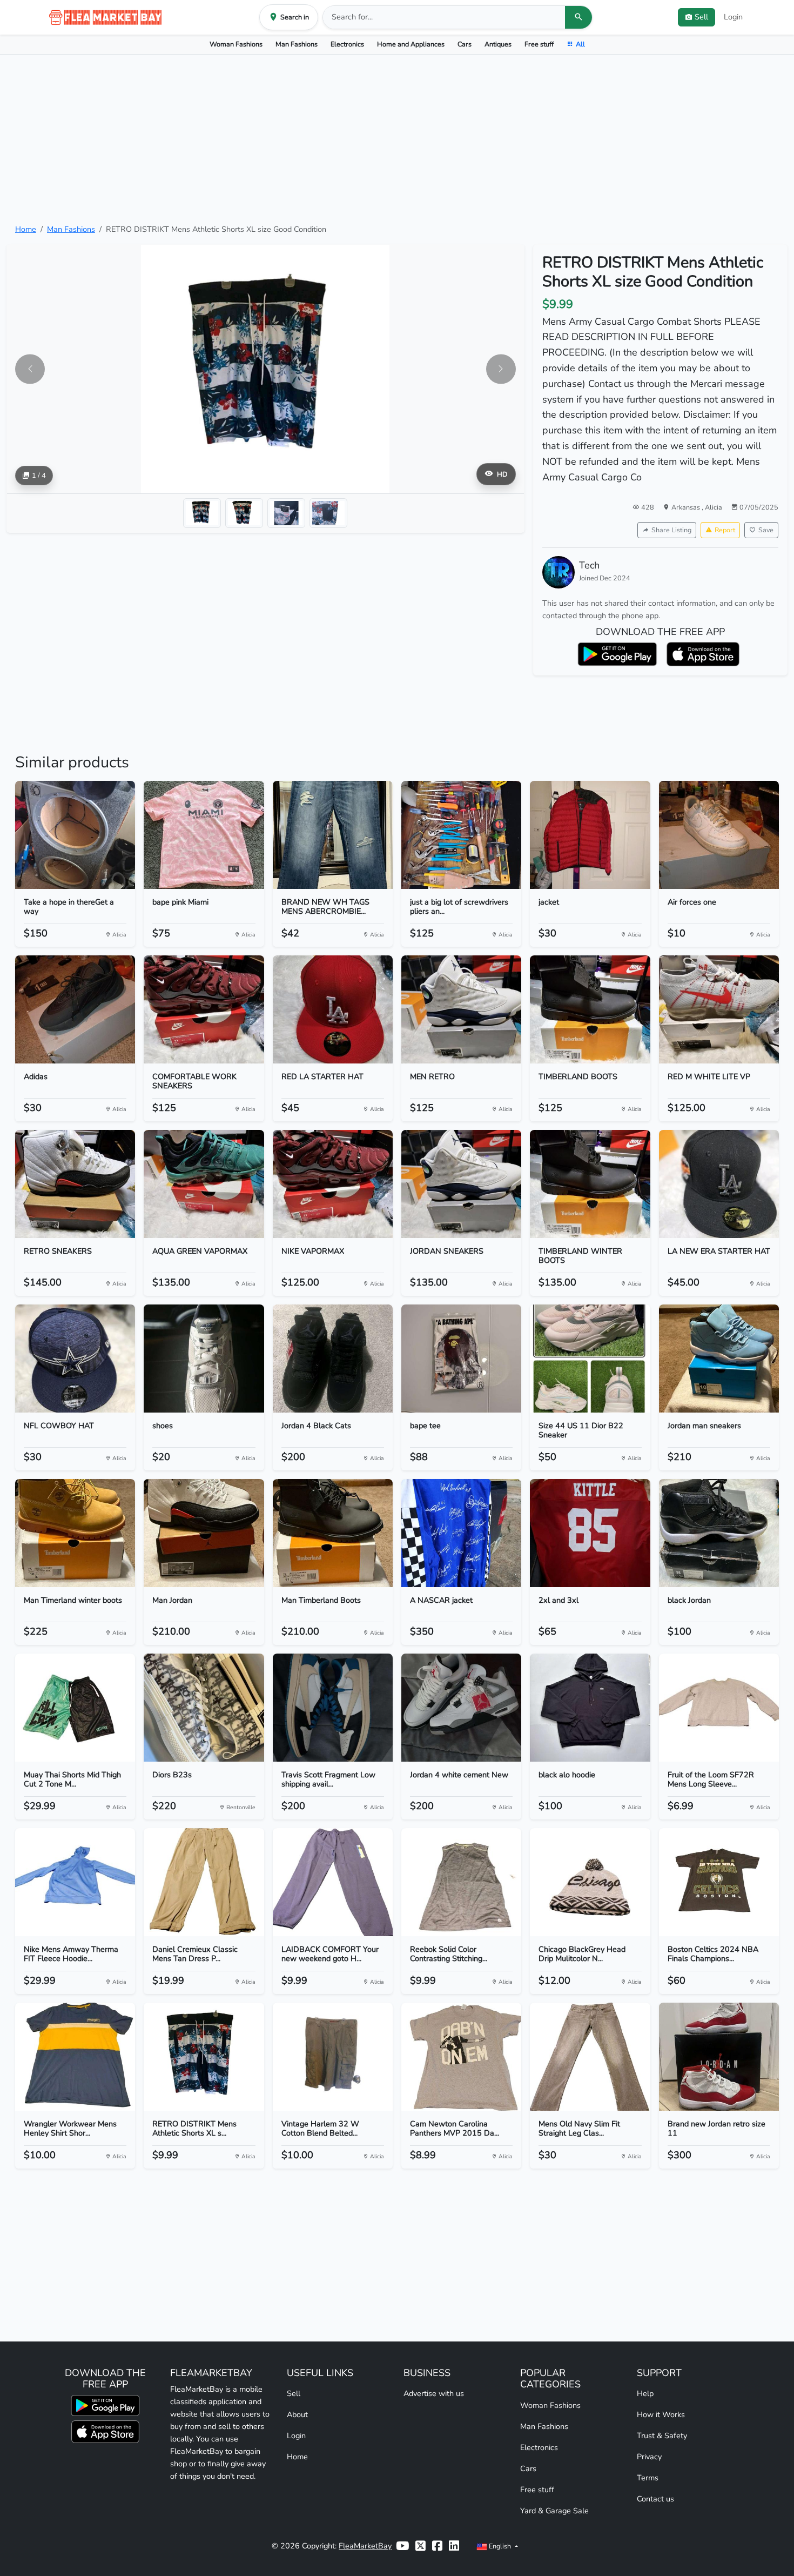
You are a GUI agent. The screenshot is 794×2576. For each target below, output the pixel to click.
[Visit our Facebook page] (437, 2546)
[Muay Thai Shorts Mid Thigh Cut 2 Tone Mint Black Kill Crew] (75, 1708)
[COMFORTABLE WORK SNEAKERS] (204, 1009)
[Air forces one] (719, 835)
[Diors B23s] (204, 1708)
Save (766, 530)
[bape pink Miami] (204, 835)
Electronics (347, 44)
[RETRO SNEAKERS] (75, 1184)
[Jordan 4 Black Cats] (333, 1359)
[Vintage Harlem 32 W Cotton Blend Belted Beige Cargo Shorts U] (333, 2057)
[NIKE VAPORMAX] (333, 1184)
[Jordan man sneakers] (719, 1359)
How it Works (661, 2414)
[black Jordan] (719, 1533)
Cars (465, 44)
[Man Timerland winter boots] (75, 1533)
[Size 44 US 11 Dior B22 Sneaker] (590, 1359)
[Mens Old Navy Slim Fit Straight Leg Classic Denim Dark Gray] (590, 2057)
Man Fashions (297, 44)
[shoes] (204, 1359)
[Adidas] (75, 1009)
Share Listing (671, 530)
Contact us (655, 2499)
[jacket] (590, 835)
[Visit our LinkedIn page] (454, 2546)
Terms (648, 2478)
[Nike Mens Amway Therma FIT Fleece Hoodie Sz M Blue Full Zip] (75, 1882)
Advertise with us (434, 2393)
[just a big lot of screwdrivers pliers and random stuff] (461, 835)
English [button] (500, 2546)
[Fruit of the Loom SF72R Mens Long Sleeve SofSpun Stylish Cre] (719, 1708)
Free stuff (539, 44)
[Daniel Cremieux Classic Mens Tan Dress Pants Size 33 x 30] (204, 1882)
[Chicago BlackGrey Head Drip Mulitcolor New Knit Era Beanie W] (590, 1882)
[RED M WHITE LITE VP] (719, 1009)
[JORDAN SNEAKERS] (461, 1184)
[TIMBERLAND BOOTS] (590, 1009)
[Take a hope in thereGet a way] (75, 835)
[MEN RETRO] (461, 1009)
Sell (294, 2393)
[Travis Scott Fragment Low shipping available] (333, 1708)
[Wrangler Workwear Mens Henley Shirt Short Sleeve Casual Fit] (75, 2057)
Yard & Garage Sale (554, 2511)
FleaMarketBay (365, 2546)
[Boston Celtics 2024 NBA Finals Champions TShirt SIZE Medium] (719, 1882)
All (580, 44)
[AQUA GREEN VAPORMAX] (204, 1184)
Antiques (498, 44)
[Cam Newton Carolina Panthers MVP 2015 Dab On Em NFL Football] (461, 2057)
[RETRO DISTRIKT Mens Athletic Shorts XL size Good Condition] (204, 2057)
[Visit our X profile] (420, 2546)
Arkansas (687, 507)
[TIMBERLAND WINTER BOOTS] (590, 1184)
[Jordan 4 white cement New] (461, 1708)
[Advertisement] (397, 139)
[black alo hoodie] (590, 1708)
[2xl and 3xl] (590, 1533)
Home (26, 229)
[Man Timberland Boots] (333, 1533)
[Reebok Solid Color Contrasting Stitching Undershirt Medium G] (461, 1882)
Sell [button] (701, 17)
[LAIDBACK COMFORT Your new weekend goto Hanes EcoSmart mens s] (333, 1882)
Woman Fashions (236, 44)
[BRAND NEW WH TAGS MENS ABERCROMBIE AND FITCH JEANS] (333, 835)
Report (725, 530)
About (297, 2414)
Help (645, 2393)
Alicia (714, 507)
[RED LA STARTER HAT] (333, 1009)
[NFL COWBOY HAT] (75, 1359)
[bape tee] (461, 1359)
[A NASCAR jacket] (461, 1533)
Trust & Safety (662, 2436)
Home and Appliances (411, 44)
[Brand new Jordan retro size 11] (719, 2057)
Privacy (649, 2457)
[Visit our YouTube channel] (402, 2546)
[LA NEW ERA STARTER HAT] (719, 1184)
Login (733, 17)
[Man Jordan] (204, 1533)
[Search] (578, 17)
